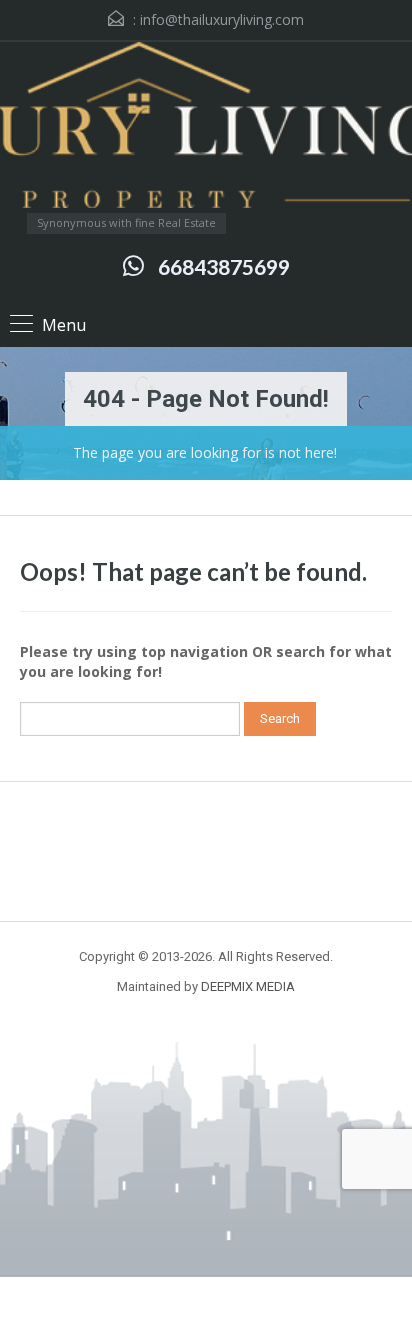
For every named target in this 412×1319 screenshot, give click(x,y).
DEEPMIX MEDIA (248, 986)
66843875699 (224, 266)
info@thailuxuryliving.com (222, 19)
